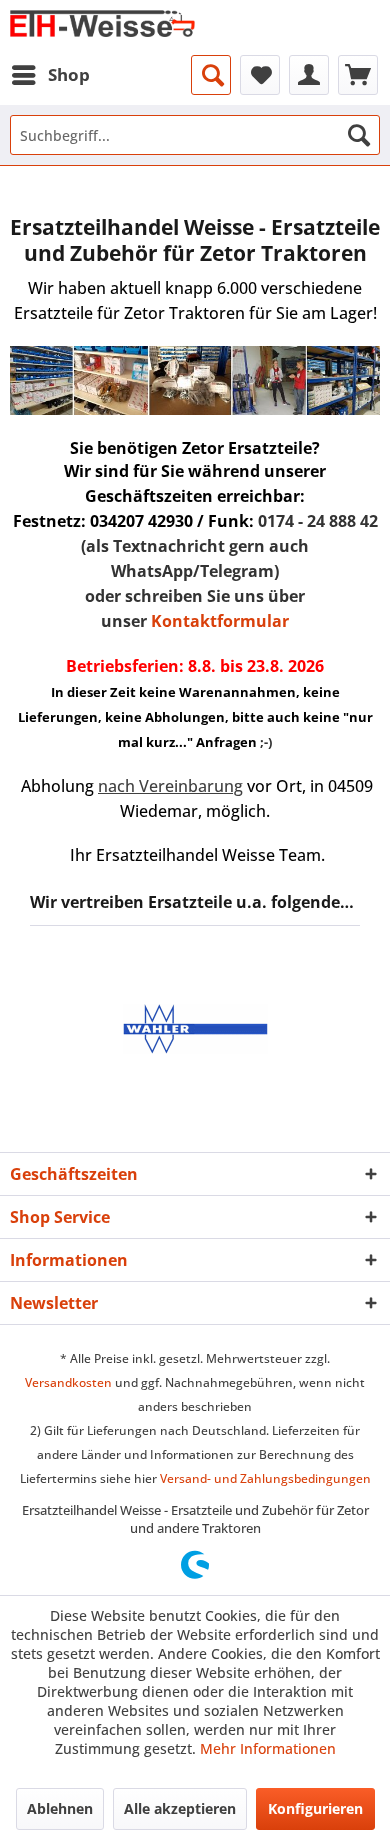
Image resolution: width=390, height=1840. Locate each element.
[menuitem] (50, 75)
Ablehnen (60, 1808)
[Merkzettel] (260, 75)
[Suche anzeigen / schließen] (211, 75)
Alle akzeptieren (180, 1808)
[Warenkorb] (358, 75)
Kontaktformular (220, 621)
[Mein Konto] (309, 75)
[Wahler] (195, 1028)
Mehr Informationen (268, 1748)
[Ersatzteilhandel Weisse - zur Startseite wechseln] (102, 27)
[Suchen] (359, 135)
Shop (69, 74)
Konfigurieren (315, 1808)
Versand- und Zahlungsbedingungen (265, 1478)
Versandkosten (68, 1382)
